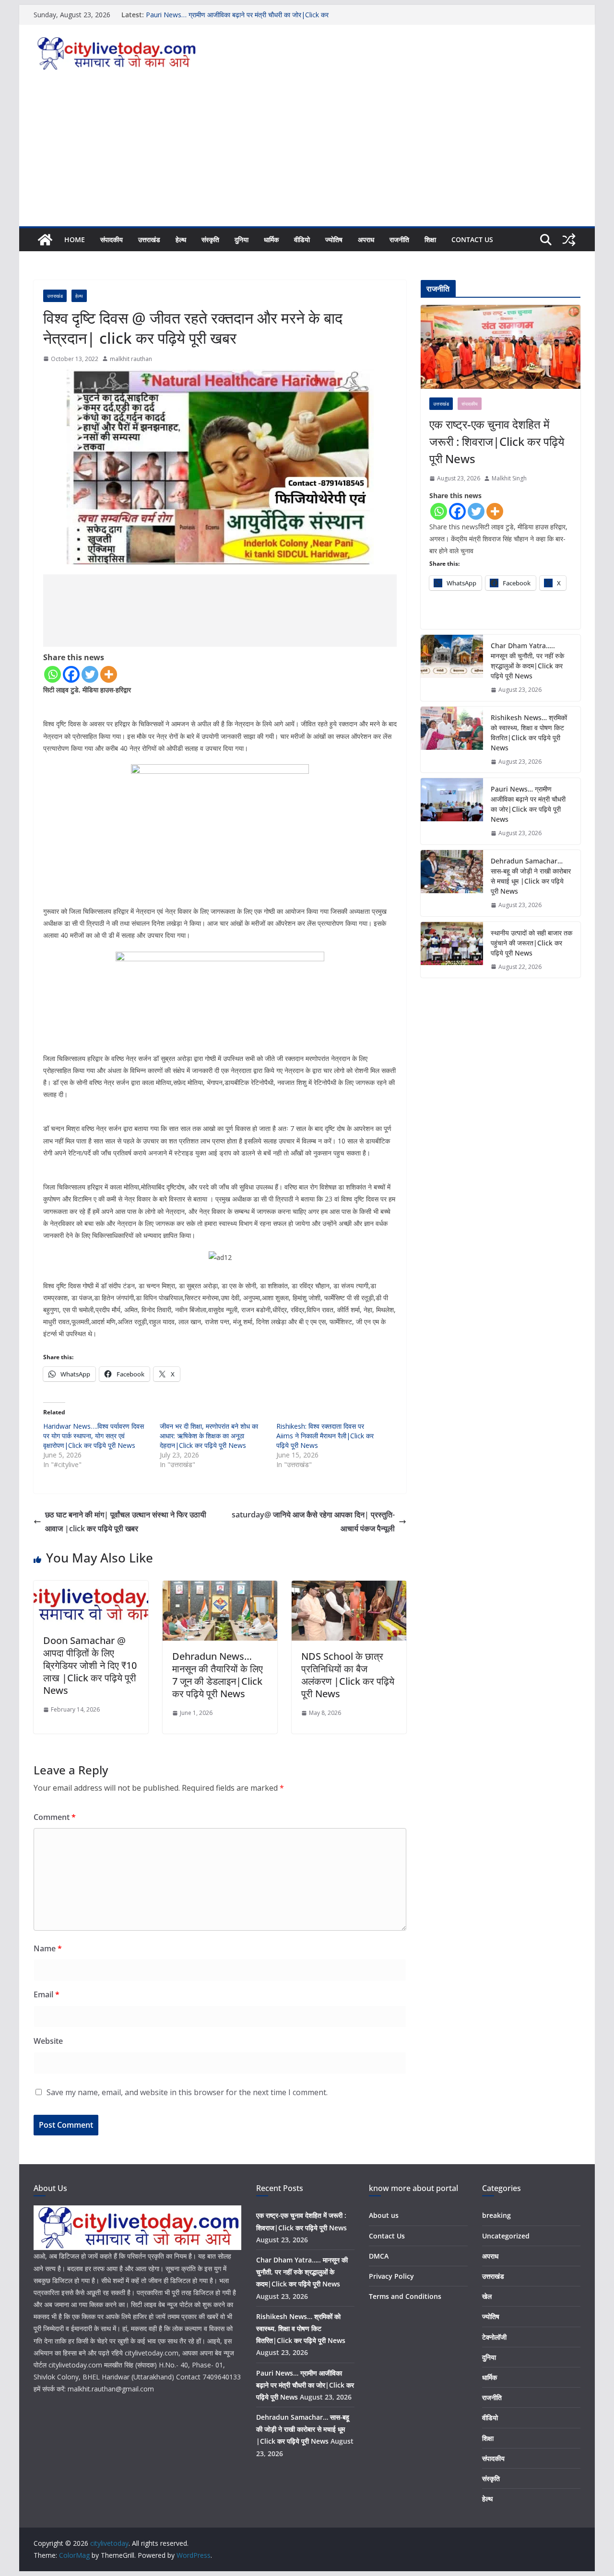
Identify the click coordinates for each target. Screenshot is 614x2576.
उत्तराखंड (149, 239)
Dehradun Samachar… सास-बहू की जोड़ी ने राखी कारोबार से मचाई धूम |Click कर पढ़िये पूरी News (531, 876)
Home (75, 239)
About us (384, 2215)
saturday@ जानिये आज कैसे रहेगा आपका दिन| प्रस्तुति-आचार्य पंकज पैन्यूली (313, 1521)
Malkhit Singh (509, 478)
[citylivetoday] (45, 240)
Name (48, 1948)
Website (48, 2041)
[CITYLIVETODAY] (137, 2211)
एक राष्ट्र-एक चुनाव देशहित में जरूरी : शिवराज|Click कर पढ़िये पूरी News (497, 441)
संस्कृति (210, 239)
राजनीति (399, 239)
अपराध (366, 239)
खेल (487, 2296)
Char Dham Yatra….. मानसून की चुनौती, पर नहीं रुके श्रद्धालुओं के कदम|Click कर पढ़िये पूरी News (527, 661)
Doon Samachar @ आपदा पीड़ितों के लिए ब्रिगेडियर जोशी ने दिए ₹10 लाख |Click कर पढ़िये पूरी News (90, 1665)
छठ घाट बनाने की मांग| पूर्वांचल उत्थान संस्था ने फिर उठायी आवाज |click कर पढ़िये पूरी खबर (126, 1521)
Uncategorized (506, 2236)
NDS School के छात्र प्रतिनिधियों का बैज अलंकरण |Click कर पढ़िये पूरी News (348, 1675)
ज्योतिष (334, 239)
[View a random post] (569, 240)
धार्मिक (271, 239)
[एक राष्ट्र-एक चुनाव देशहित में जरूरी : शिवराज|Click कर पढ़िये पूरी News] (501, 347)
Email (47, 1994)
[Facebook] (71, 674)
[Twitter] (90, 674)
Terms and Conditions (405, 2296)
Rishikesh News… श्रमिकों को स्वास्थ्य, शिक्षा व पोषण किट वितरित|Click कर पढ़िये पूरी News (529, 733)
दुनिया (242, 239)
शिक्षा (430, 239)
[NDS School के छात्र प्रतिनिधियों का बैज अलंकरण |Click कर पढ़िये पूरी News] (349, 1587)
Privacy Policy (391, 2276)
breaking (496, 2215)
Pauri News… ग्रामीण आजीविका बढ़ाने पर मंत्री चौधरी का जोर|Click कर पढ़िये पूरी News (528, 804)
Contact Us (472, 239)
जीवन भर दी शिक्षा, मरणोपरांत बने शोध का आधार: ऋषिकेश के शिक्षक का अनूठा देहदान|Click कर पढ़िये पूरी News (209, 1436)
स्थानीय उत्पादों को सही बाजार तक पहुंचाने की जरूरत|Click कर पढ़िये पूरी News (531, 943)
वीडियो (302, 239)
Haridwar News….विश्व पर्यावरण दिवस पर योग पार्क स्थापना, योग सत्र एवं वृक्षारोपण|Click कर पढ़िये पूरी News (94, 1436)
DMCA (379, 2256)
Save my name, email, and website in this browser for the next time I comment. (187, 2092)
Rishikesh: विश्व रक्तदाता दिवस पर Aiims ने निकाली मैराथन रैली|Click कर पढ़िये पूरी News (325, 1436)
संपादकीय (112, 239)
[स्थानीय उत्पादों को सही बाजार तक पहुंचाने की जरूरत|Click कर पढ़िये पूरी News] (452, 950)
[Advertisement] (307, 154)
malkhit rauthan (131, 359)
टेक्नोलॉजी (494, 2337)
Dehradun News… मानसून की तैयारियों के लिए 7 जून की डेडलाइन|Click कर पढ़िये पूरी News (218, 1675)
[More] (109, 674)
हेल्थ (181, 239)
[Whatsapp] (53, 674)
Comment (55, 1817)
